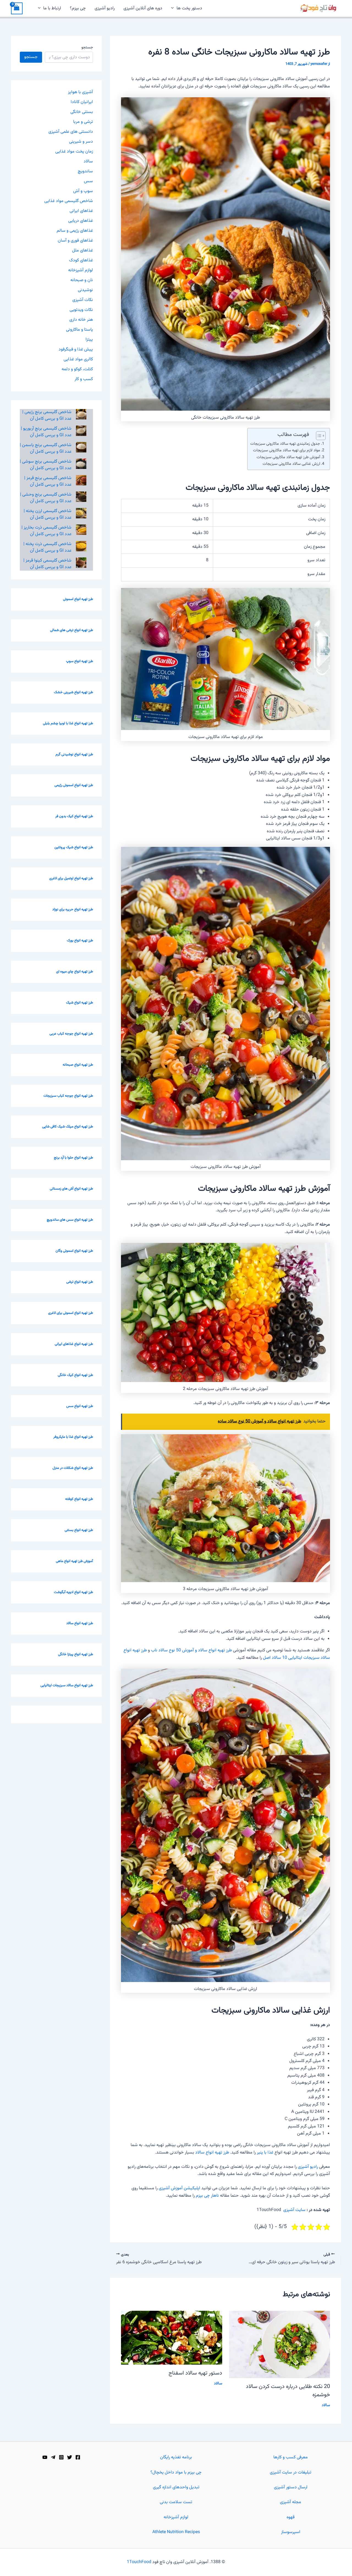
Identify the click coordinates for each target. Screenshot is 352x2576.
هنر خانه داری (81, 320)
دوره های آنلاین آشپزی (143, 8)
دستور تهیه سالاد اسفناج (195, 2373)
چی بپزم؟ (78, 8)
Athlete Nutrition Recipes (176, 2532)
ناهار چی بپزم (207, 2196)
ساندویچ (85, 171)
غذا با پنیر (265, 2153)
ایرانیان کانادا (82, 102)
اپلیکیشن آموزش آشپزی (179, 2188)
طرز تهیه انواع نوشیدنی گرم (74, 754)
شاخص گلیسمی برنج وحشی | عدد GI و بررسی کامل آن (46, 498)
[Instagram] (61, 2457)
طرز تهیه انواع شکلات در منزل (73, 1468)
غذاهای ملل (82, 251)
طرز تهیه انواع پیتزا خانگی (75, 1654)
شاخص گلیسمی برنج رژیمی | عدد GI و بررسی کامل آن (47, 415)
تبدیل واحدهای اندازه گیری (176, 2487)
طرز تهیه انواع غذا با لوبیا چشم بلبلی (68, 723)
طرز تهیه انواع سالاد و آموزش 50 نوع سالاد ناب (191, 1650)
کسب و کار (84, 379)
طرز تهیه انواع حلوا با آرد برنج (73, 1158)
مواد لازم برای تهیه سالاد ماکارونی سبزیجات (287, 450)
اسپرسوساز (291, 2532)
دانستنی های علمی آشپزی (71, 132)
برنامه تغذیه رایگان (176, 2457)
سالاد (326, 2405)
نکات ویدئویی (81, 310)
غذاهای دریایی (81, 221)
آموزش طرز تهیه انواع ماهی (74, 1561)
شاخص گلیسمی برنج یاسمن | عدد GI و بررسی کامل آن (46, 448)
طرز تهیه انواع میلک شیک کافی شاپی (68, 1127)
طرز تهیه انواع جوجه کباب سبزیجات (68, 1096)
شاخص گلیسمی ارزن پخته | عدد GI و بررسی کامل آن (48, 514)
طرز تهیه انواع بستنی (79, 1530)
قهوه (291, 2517)
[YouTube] (45, 2457)
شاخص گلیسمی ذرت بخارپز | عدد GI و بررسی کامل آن (46, 531)
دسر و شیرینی (81, 142)
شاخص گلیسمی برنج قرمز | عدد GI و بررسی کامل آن (48, 481)
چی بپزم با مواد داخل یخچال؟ (176, 2473)
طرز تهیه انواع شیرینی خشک (73, 692)
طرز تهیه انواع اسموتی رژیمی (74, 785)
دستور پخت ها (189, 8)
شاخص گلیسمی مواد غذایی (69, 201)
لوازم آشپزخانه (81, 270)
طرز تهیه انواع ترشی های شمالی (71, 630)
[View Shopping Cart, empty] (17, 8)
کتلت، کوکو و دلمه (77, 369)
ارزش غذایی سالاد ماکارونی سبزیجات (291, 464)
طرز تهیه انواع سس (80, 1406)
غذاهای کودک (81, 260)
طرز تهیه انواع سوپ (79, 661)
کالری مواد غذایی (78, 359)
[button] (174, 9)
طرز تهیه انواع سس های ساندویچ (70, 1220)
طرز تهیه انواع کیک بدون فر (74, 816)
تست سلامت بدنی (176, 2502)
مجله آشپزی (291, 2502)
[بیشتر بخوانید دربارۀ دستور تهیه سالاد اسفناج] (172, 2338)
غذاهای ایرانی (81, 211)
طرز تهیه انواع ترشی (80, 1282)
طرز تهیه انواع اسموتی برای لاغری (71, 1313)
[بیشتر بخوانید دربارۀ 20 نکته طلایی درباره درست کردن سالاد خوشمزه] (280, 2344)
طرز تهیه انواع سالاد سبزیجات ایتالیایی (67, 1685)
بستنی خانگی (82, 112)
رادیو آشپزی (105, 8)
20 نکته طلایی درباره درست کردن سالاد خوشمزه (288, 2391)
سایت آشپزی (294, 2210)
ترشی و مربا (83, 122)
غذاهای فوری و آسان (75, 241)
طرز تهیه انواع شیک (79, 1003)
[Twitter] (70, 2457)
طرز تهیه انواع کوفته (79, 1499)
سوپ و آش (83, 191)
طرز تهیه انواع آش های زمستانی (71, 1189)
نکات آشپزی (83, 300)
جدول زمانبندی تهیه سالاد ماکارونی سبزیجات (285, 444)
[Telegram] (53, 2457)
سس (88, 181)
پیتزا (89, 340)
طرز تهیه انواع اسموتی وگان (74, 1251)
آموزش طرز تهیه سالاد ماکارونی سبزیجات (288, 457)
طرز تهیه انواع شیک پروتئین (74, 847)
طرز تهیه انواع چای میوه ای (75, 972)
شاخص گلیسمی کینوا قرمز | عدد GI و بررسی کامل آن (47, 564)
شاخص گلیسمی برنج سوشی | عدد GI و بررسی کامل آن (46, 465)
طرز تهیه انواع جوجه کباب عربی (71, 1034)
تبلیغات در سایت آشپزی (291, 2473)
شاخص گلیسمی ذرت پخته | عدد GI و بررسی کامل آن (47, 547)
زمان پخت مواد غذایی (74, 152)
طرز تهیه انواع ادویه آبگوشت (73, 1592)
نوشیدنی (85, 290)
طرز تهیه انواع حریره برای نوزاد (73, 910)
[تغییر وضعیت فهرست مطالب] (318, 436)
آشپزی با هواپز (80, 92)
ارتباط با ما (52, 8)
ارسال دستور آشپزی (291, 2487)
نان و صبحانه (82, 280)
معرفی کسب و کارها (291, 2457)
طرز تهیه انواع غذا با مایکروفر (73, 1437)
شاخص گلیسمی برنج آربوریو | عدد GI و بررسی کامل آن (46, 432)
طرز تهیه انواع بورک (80, 941)
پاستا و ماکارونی (79, 330)
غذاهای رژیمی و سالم (75, 231)
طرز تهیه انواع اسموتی (78, 599)
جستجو (87, 48)
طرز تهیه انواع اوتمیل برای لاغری (71, 878)
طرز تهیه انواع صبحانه (78, 1065)
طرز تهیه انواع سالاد (212, 2153)
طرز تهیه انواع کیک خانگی (75, 1375)
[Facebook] (78, 2457)
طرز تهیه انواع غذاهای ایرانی (74, 1344)
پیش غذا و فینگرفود (76, 349)
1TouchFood (139, 2562)
